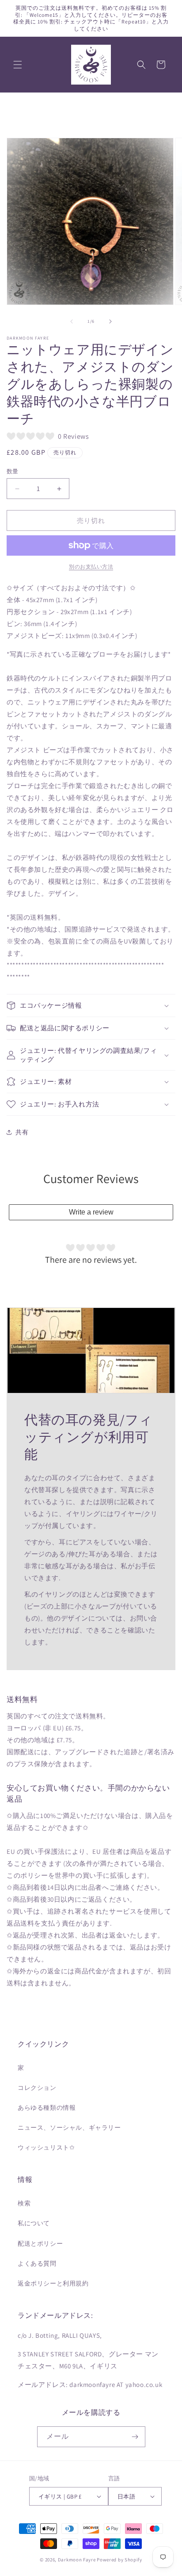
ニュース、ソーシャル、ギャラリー (69, 2127)
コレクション (37, 2088)
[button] (18, 65)
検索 (24, 2203)
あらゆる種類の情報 (47, 2108)
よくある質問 (37, 2263)
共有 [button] (22, 1132)
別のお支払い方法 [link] (91, 567)
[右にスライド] (110, 321)
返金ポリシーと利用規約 (53, 2283)
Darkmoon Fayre (77, 2560)
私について (34, 2223)
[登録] (135, 2437)
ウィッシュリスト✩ (46, 2147)
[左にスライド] (72, 321)
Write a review (91, 1212)
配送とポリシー (40, 2243)
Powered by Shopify (119, 2560)
